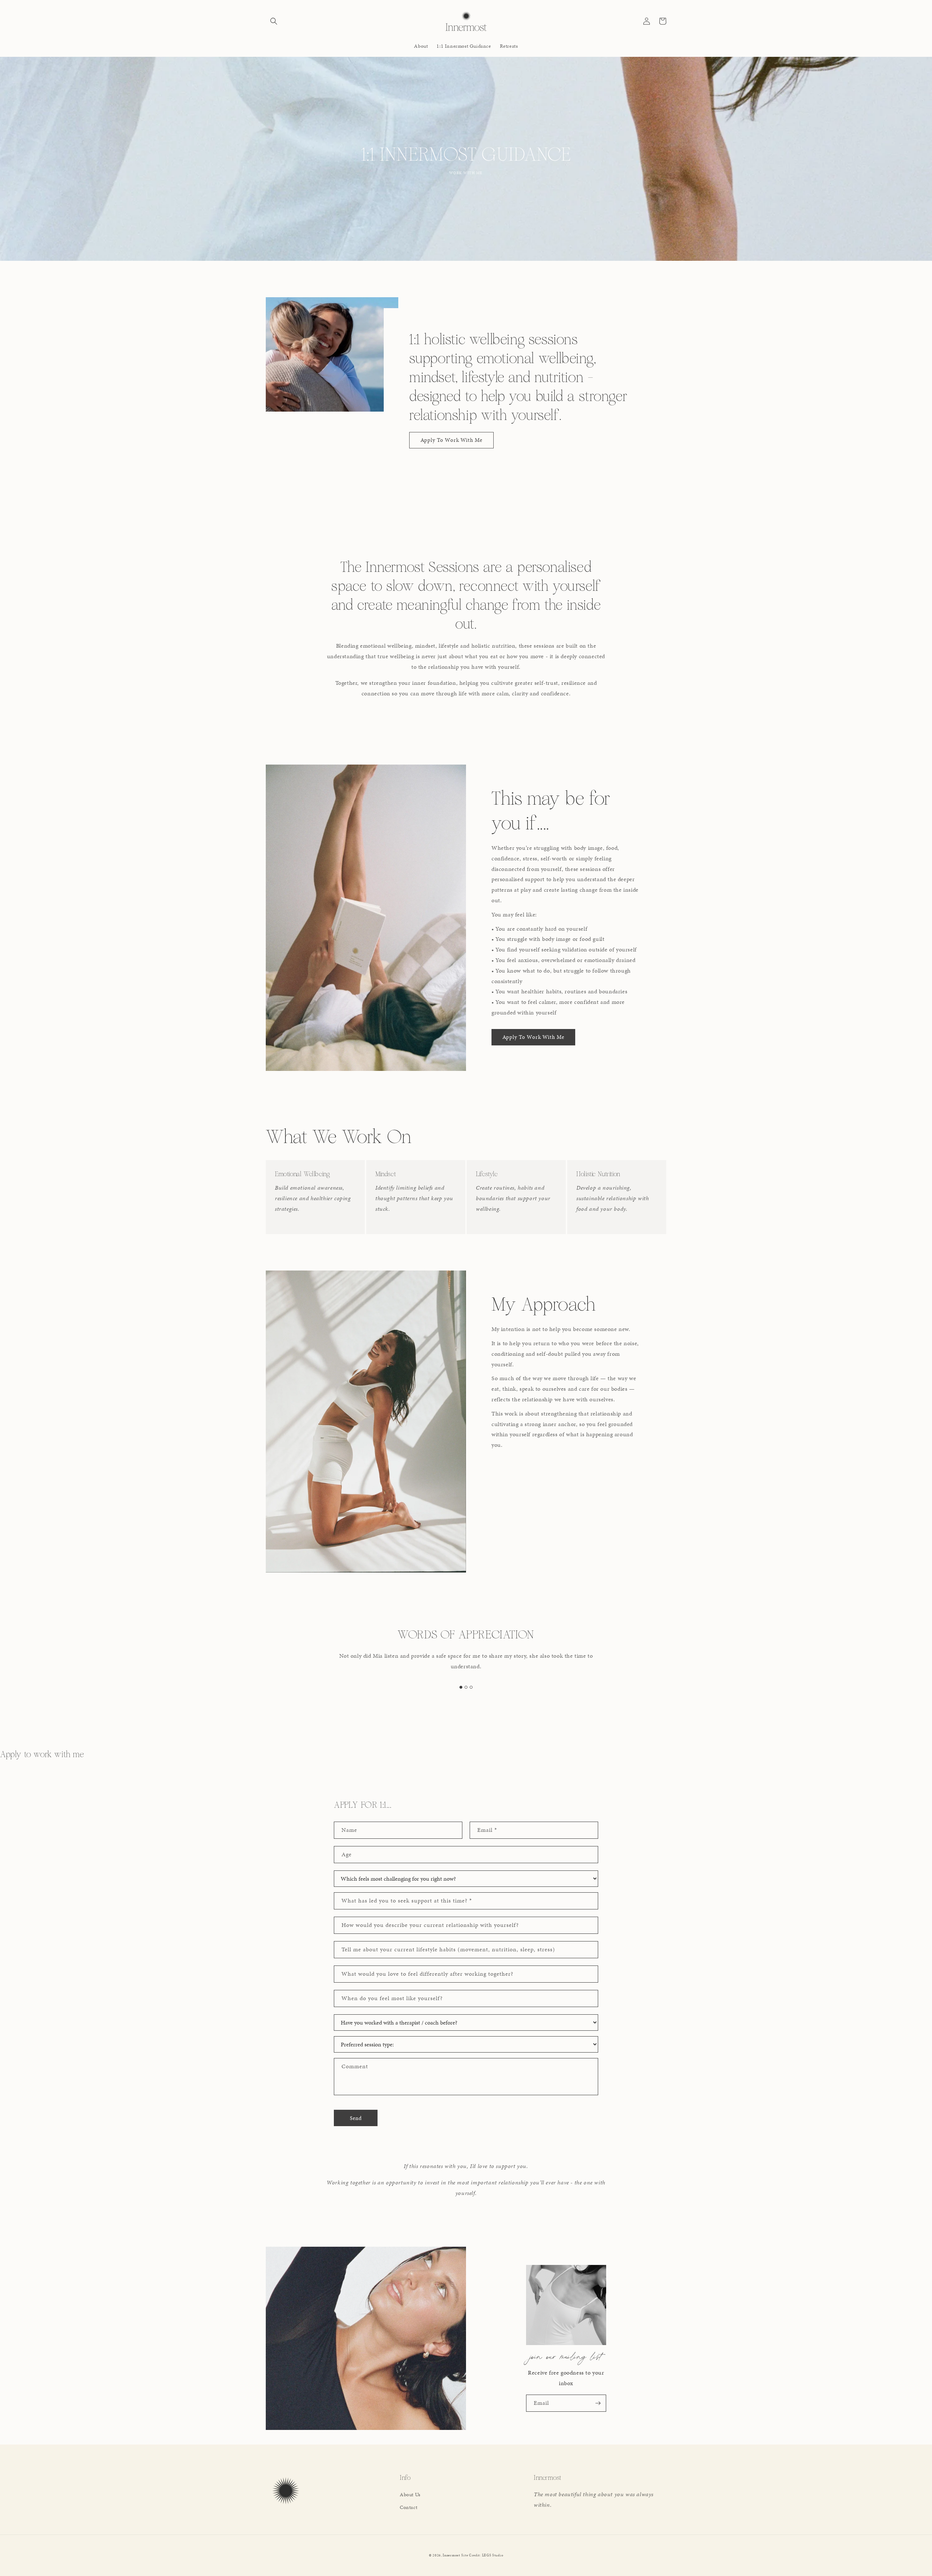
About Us (410, 2495)
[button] (274, 21)
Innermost (451, 2555)
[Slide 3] (471, 1677)
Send (356, 2118)
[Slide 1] (461, 1677)
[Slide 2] (466, 1677)
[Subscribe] (598, 2403)
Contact (408, 2507)
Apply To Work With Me (451, 440)
